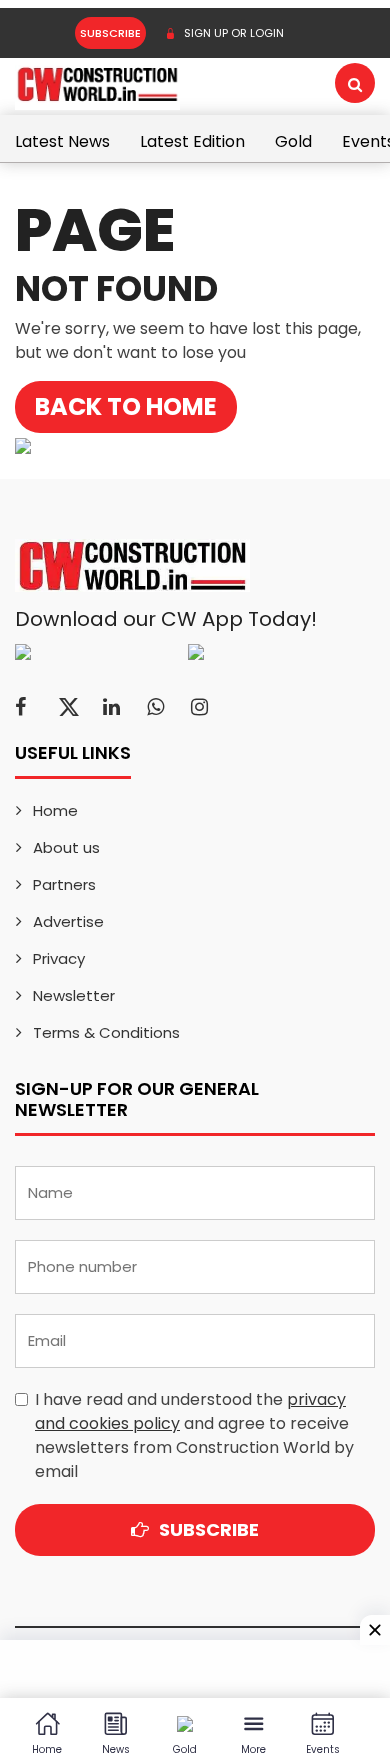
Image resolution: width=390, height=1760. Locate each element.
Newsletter (74, 995)
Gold (293, 141)
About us (66, 847)
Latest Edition (192, 141)
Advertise (68, 921)
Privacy (59, 958)
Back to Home (126, 406)
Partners (64, 884)
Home (55, 810)
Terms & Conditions (106, 1032)
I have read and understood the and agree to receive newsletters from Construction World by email (194, 1435)
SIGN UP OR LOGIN (232, 33)
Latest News (62, 141)
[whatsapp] (155, 707)
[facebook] (20, 707)
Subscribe (110, 33)
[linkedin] (111, 707)
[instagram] (199, 707)
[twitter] (69, 707)
